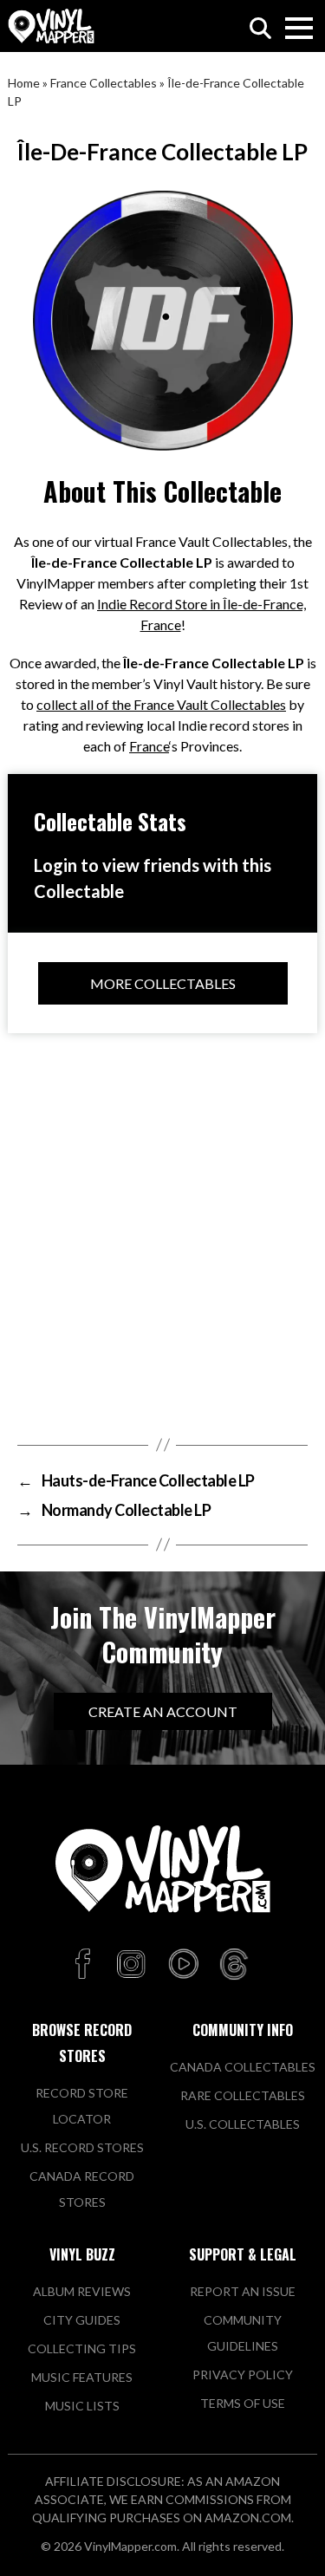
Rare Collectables (243, 2095)
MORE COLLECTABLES (163, 983)
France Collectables (104, 83)
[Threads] (234, 1965)
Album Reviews (82, 2291)
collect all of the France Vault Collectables (161, 704)
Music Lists (82, 2406)
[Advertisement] (162, 1230)
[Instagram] (131, 1965)
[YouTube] (183, 1965)
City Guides (82, 2320)
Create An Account (163, 1711)
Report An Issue (243, 2291)
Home (24, 83)
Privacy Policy (243, 2374)
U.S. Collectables (243, 2124)
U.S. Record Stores (82, 2147)
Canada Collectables (243, 2067)
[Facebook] (85, 1965)
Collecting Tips (82, 2348)
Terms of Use (243, 2403)
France (149, 746)
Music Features (82, 2377)
